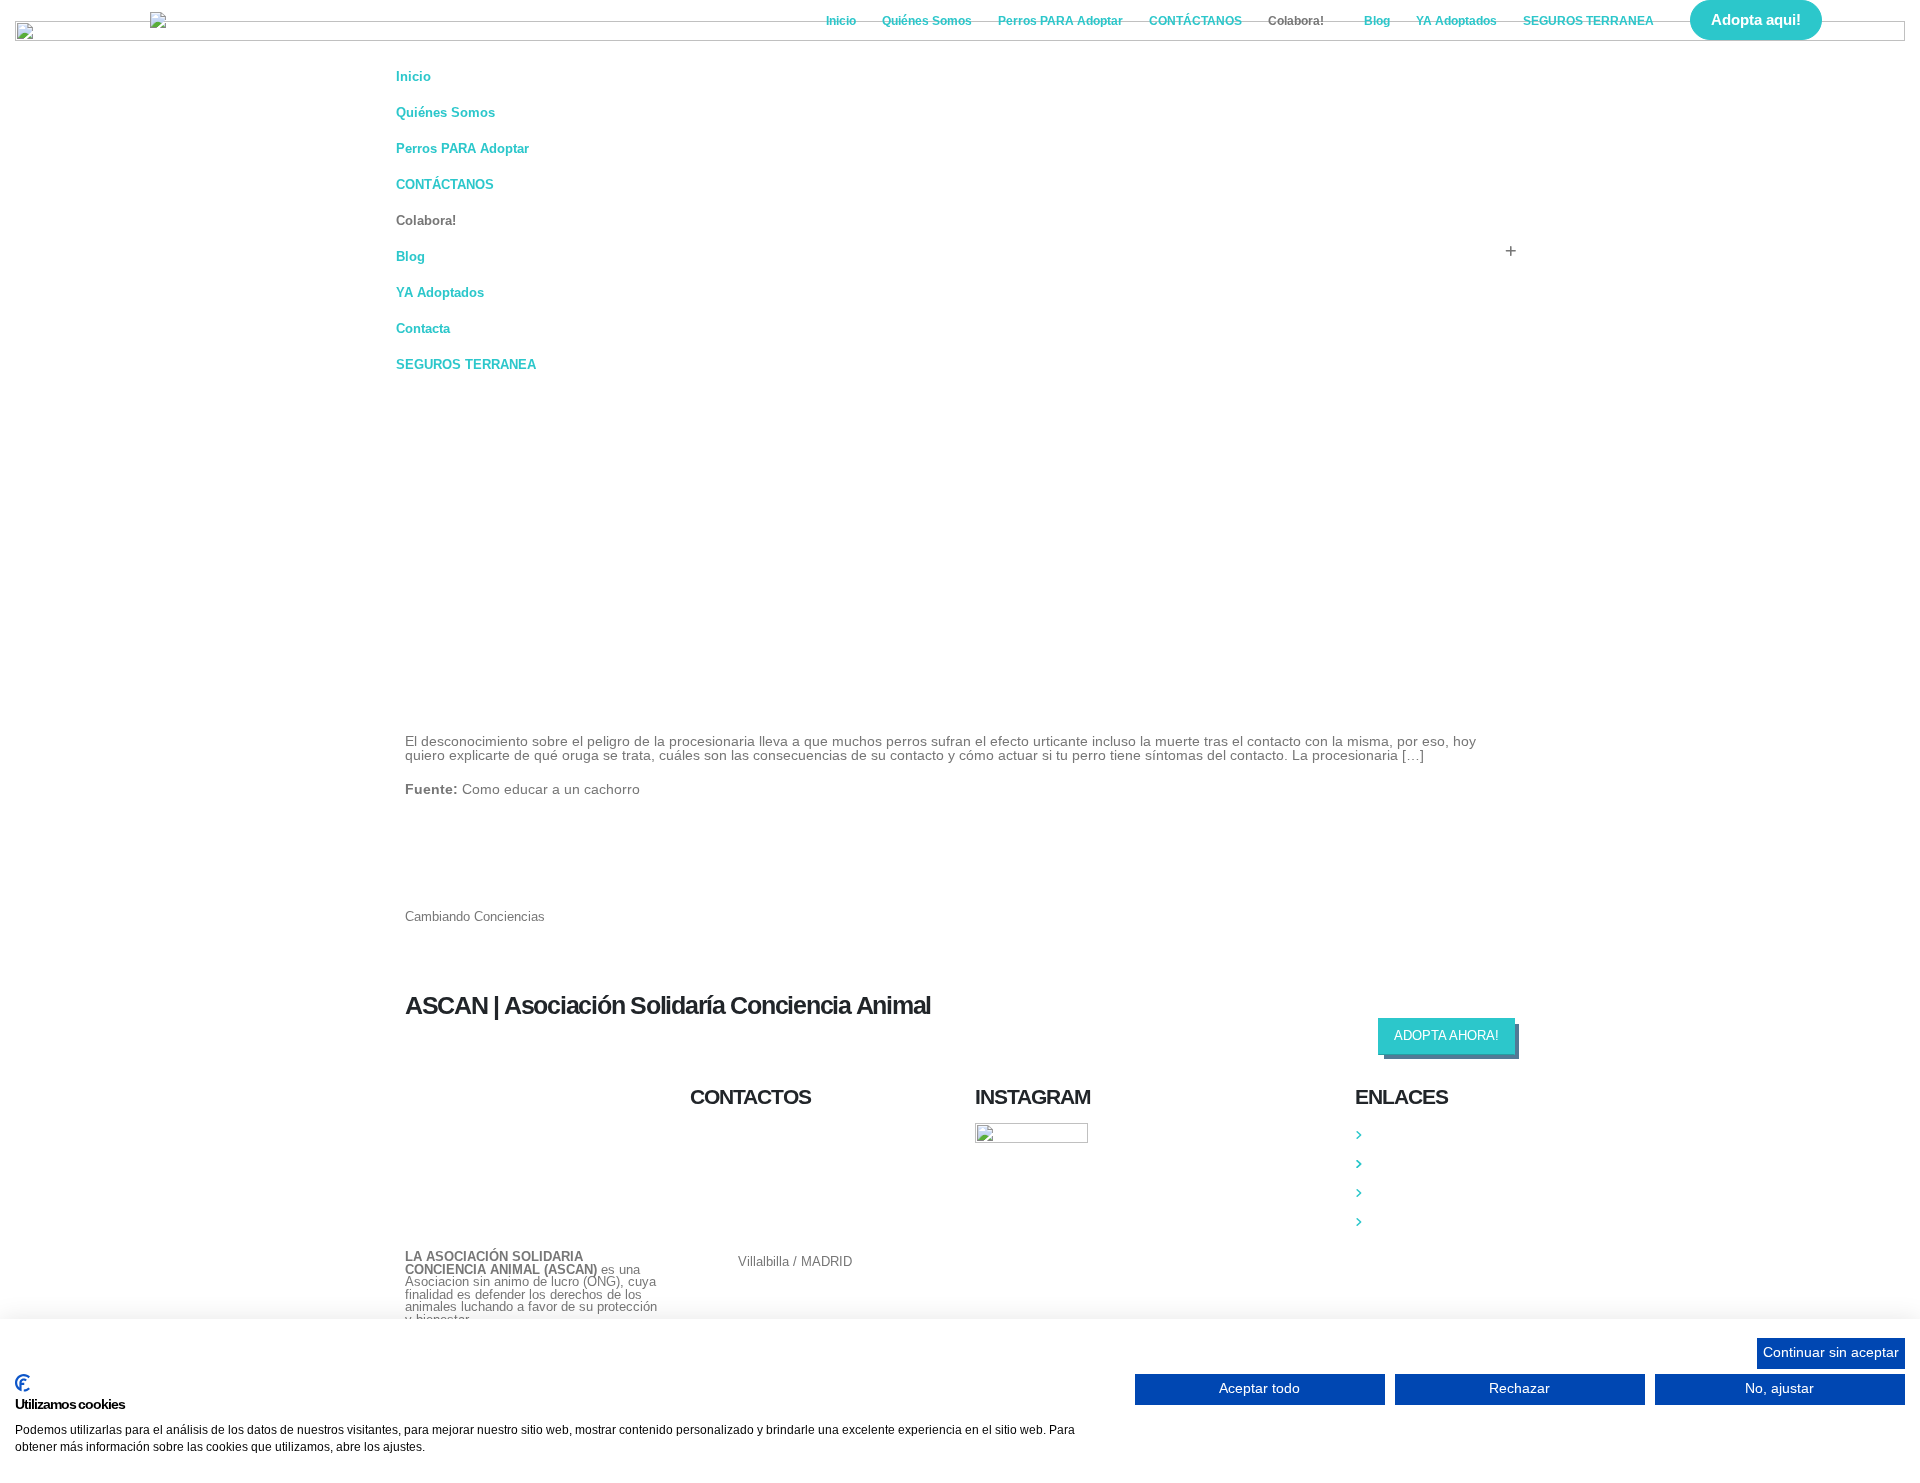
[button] (1861, 21)
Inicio (841, 21)
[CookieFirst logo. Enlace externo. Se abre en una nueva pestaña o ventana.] (22, 1383)
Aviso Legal (1406, 1222)
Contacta (423, 329)
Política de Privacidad (1435, 1193)
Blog (1377, 21)
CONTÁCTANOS (1195, 21)
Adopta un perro (1418, 1164)
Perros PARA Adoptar (1060, 21)
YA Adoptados (1456, 21)
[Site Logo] (275, 20)
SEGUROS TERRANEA (1588, 21)
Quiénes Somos (927, 21)
